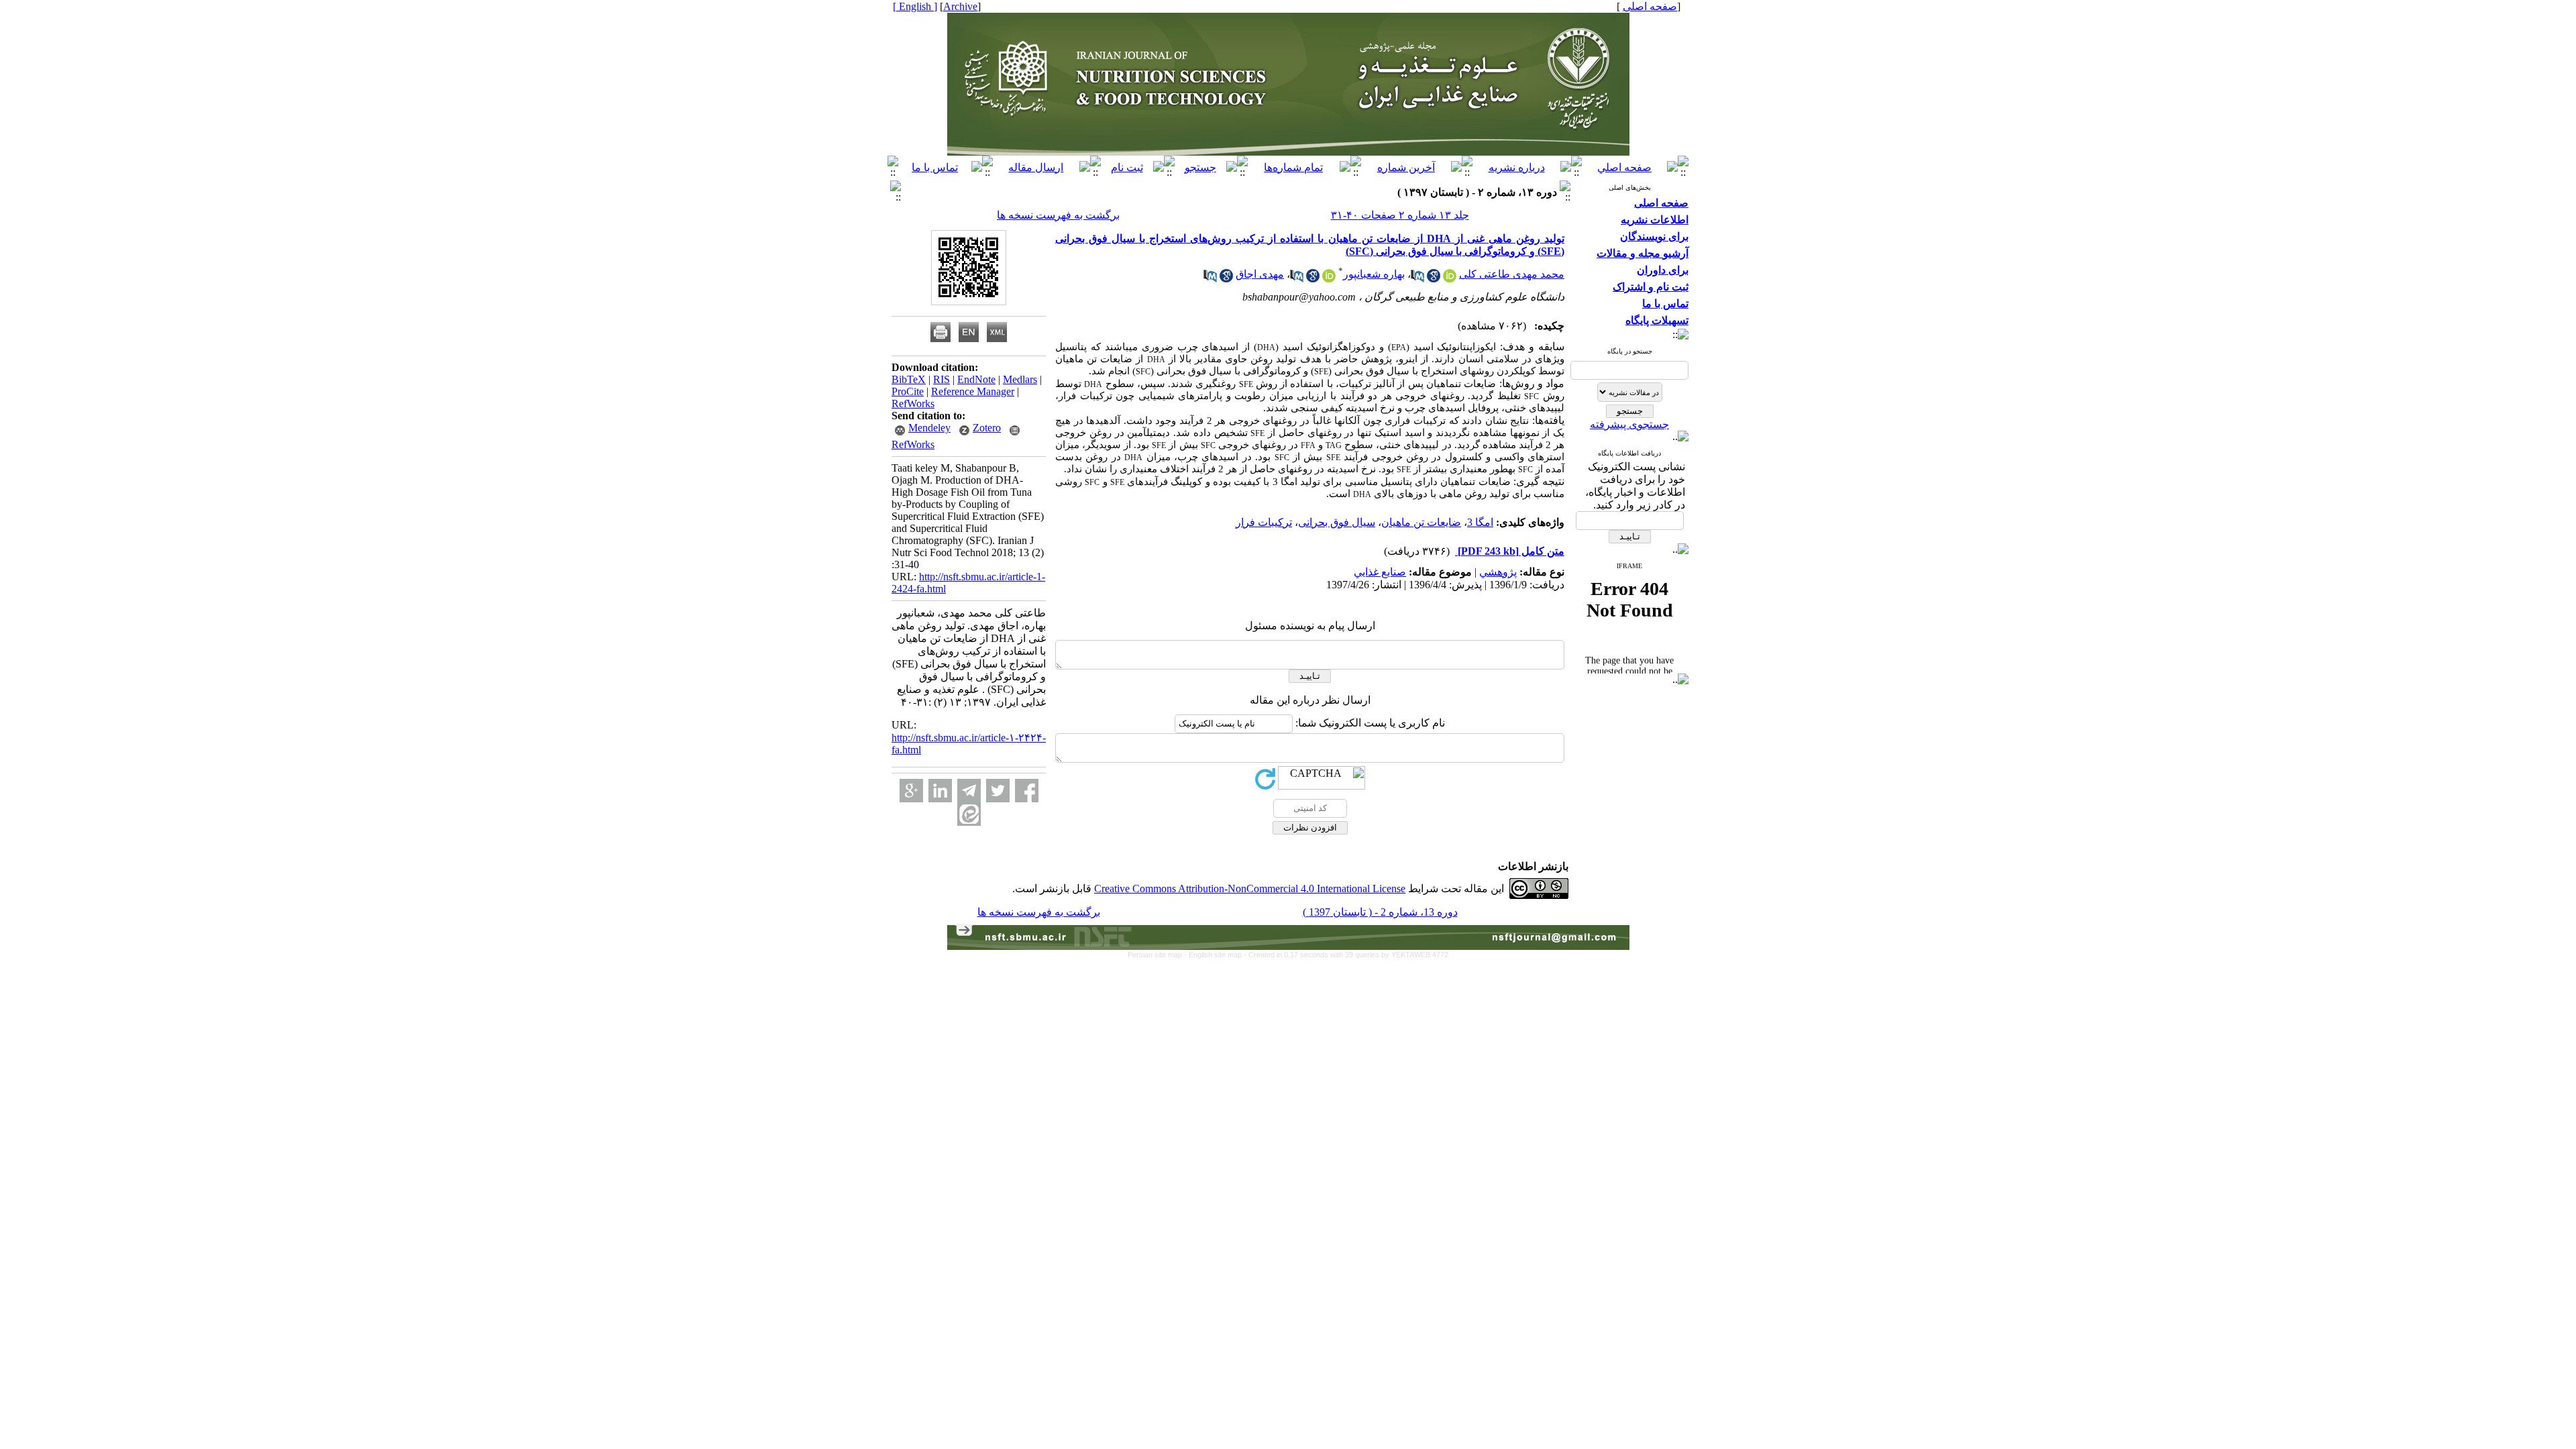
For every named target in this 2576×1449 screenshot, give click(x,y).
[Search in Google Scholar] (1434, 279)
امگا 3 (1480, 522)
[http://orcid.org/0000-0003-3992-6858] (1450, 279)
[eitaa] (969, 814)
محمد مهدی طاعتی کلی (1512, 274)
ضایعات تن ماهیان (1421, 522)
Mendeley (929, 428)
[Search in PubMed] (1417, 279)
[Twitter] (998, 791)
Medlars (1020, 379)
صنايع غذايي (1380, 572)
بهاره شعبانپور (1374, 274)
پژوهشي (1498, 572)
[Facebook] (1027, 791)
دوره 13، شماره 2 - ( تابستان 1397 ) (1380, 912)
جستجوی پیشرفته (1629, 424)
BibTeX (909, 379)
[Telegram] (969, 791)
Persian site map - (1158, 955)
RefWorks (913, 404)
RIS (942, 379)
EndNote (976, 379)
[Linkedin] (940, 791)
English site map (1216, 955)
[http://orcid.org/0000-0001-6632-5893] (1329, 279)
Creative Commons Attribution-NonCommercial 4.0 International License (1250, 889)
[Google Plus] (911, 791)
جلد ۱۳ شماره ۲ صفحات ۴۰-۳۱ (1400, 215)
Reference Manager (973, 391)
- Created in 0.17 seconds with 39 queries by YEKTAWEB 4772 (1346, 955)
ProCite (908, 391)
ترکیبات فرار (1264, 522)
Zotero (987, 428)
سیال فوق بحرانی (1337, 522)
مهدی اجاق (1260, 274)
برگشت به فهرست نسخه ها (1058, 215)
